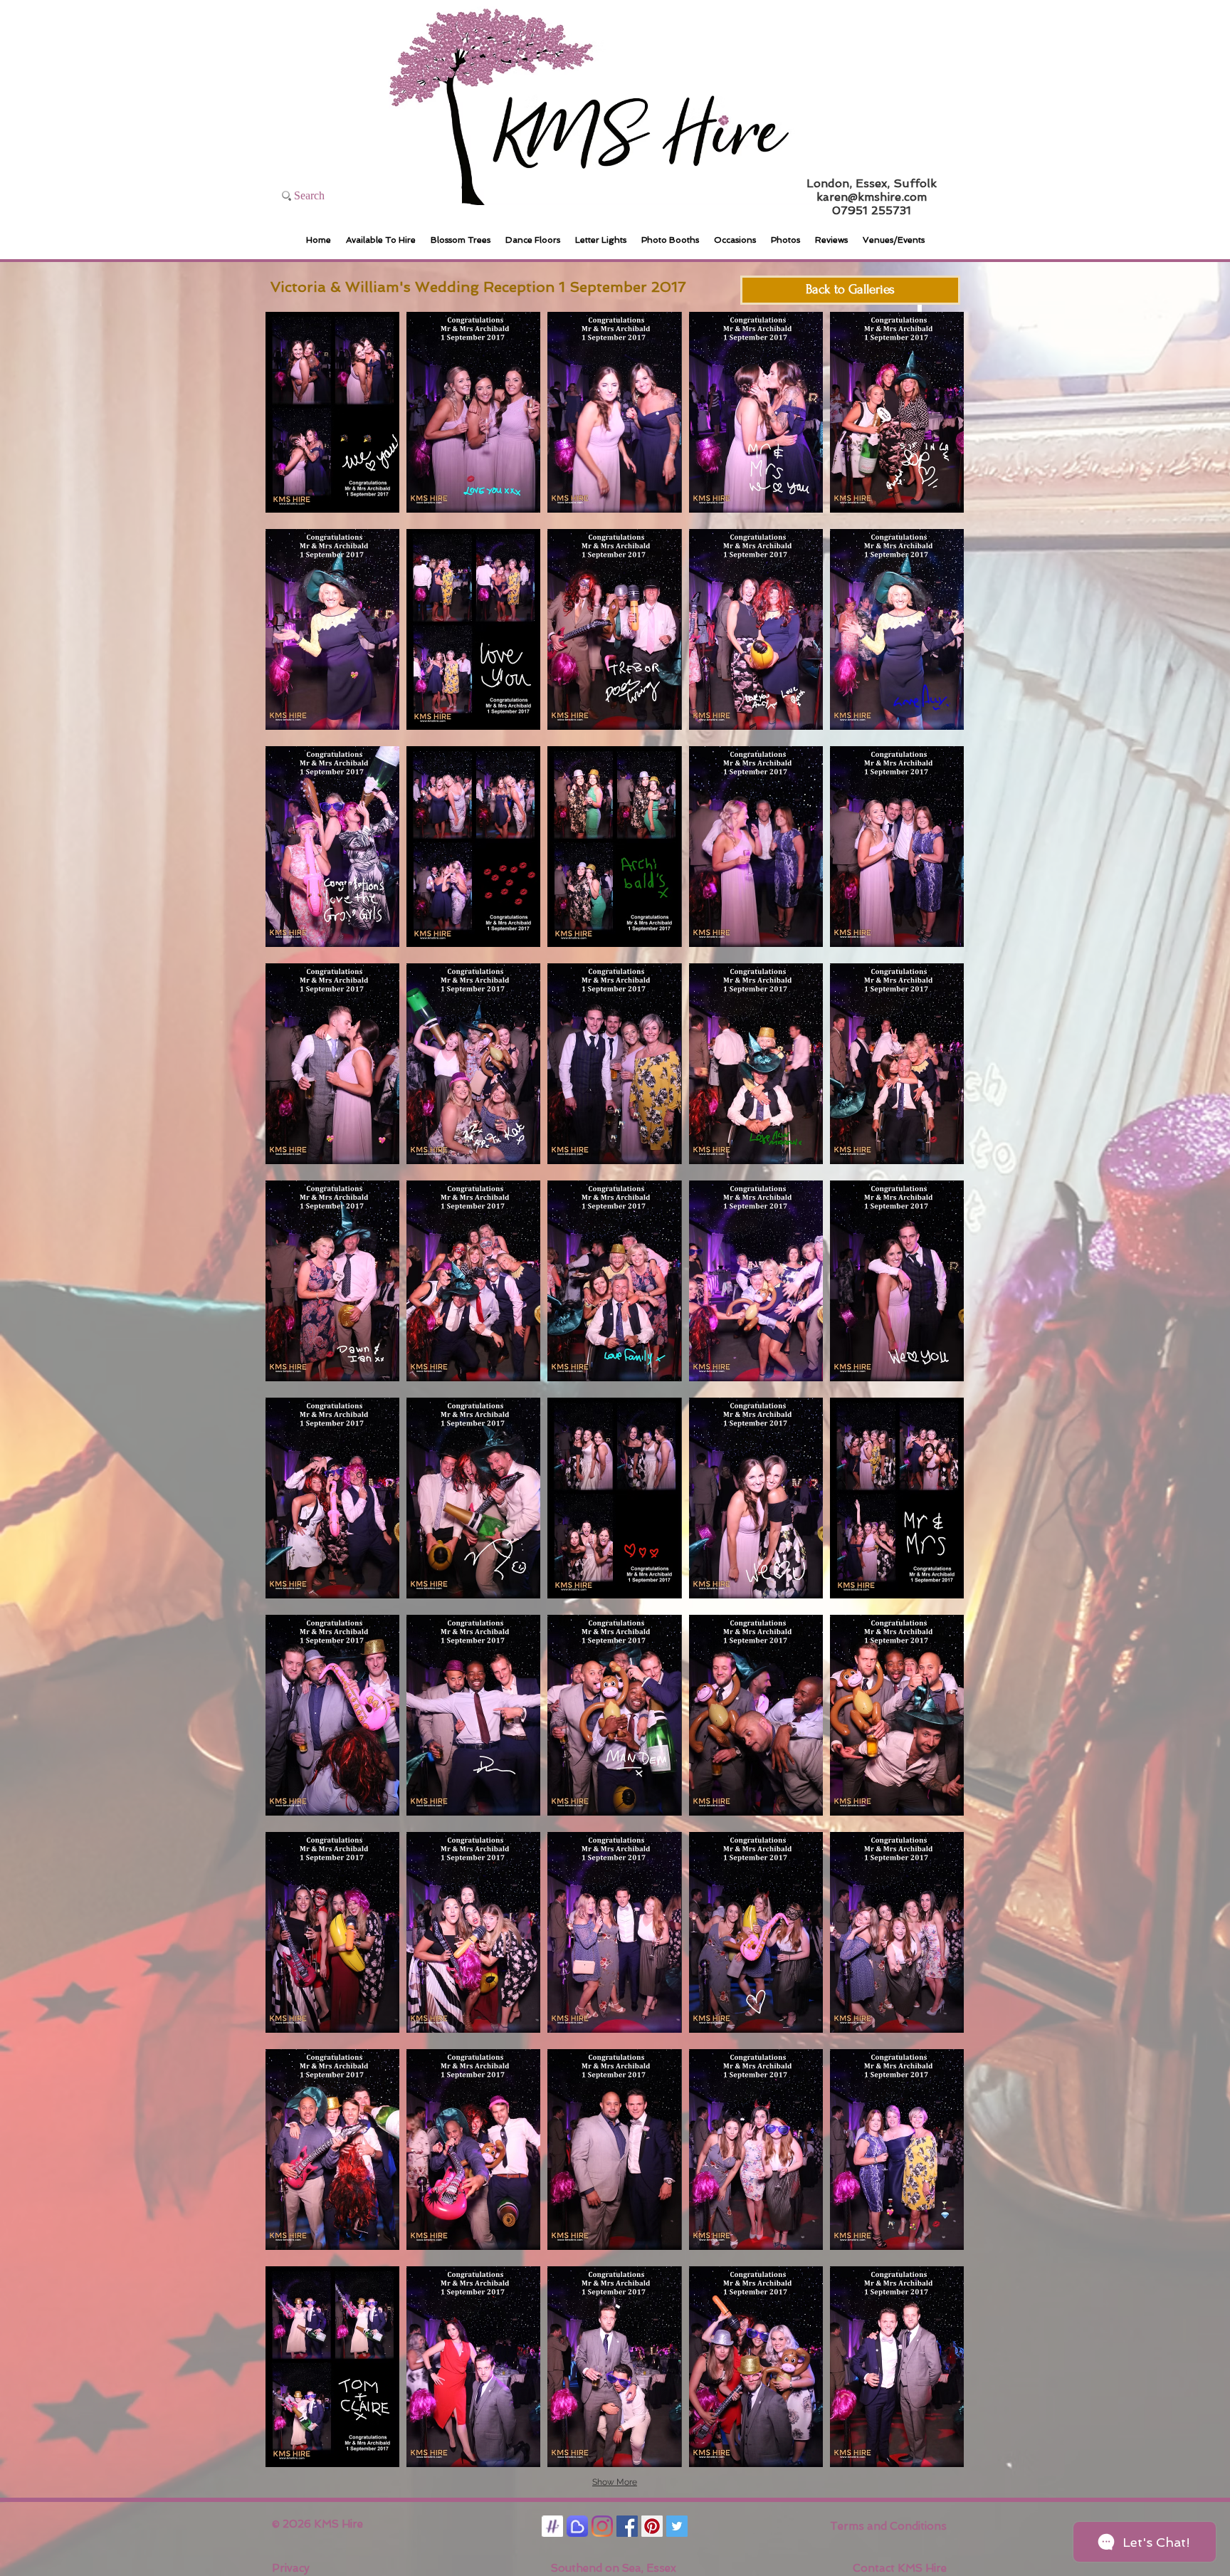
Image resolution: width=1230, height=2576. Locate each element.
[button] (332, 412)
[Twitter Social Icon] (677, 2526)
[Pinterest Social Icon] (652, 2526)
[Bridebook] (577, 2526)
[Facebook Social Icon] (627, 2526)
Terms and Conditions (888, 2526)
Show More (615, 2482)
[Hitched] (552, 2526)
